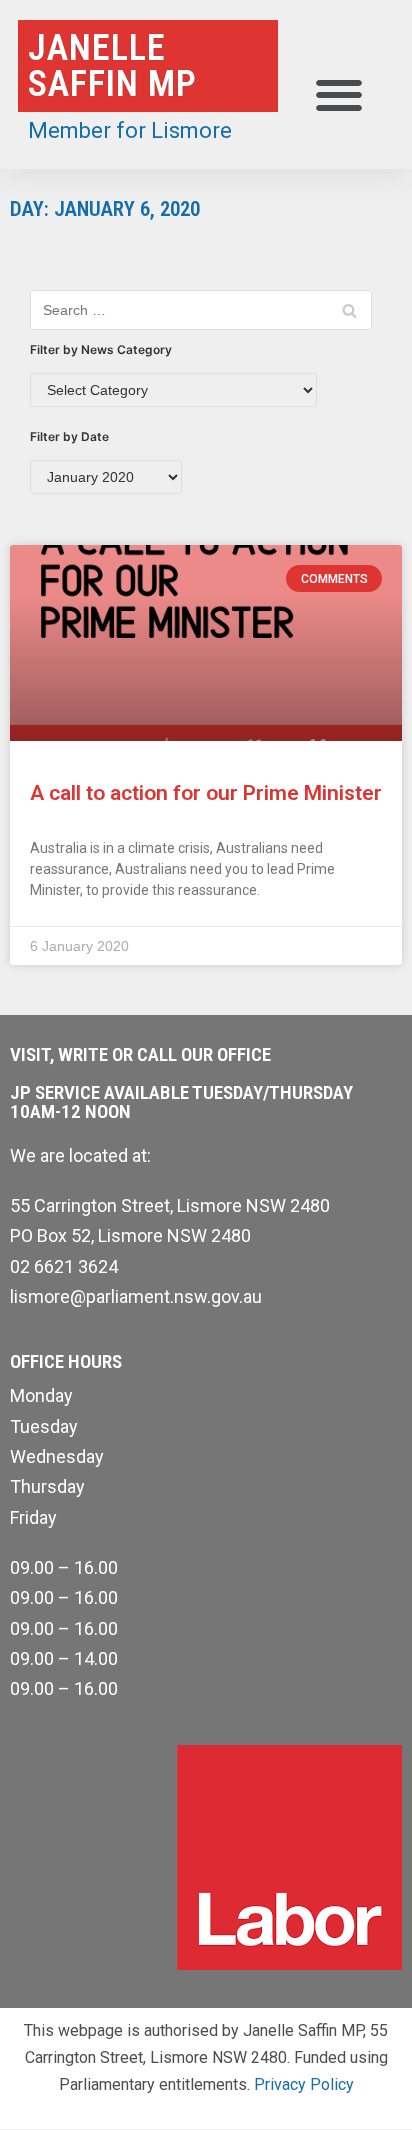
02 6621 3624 (64, 1266)
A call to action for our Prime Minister (206, 793)
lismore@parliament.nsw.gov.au (136, 1296)
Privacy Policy (304, 2084)
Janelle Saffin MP (112, 66)
